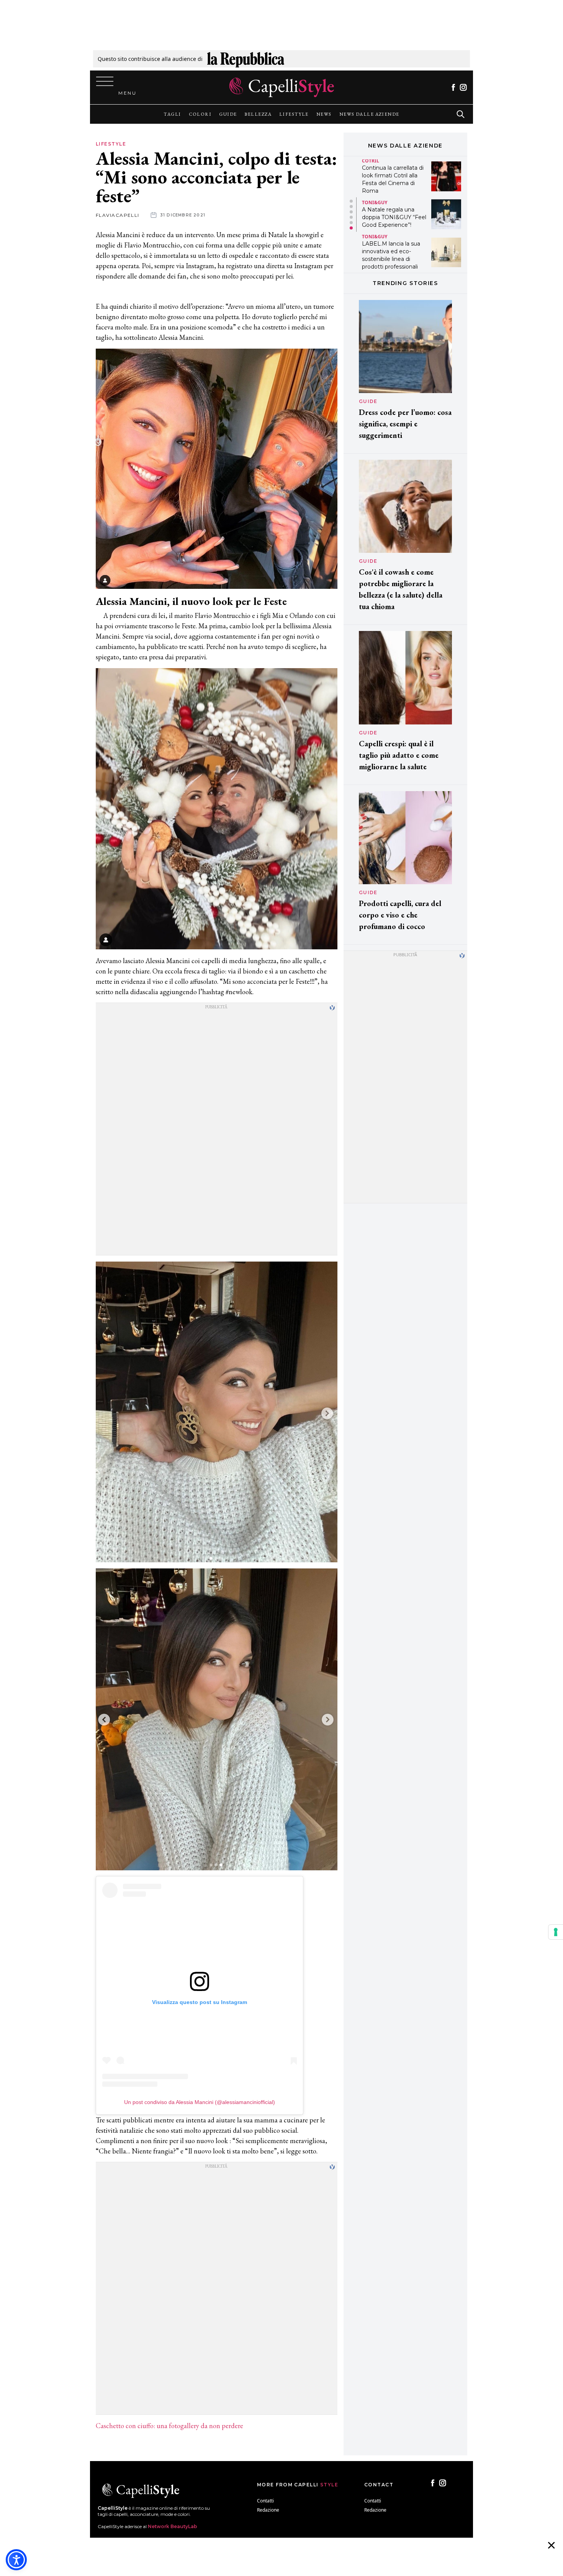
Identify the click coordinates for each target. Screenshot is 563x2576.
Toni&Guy (375, 202)
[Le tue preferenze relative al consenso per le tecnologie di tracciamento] (556, 1932)
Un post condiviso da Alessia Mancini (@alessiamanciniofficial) (200, 2102)
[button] (351, 201)
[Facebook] (453, 87)
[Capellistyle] (282, 87)
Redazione (268, 2510)
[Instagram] (463, 87)
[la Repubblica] (246, 59)
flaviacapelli (118, 215)
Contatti (265, 2501)
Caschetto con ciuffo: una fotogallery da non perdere (169, 2426)
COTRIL (371, 161)
